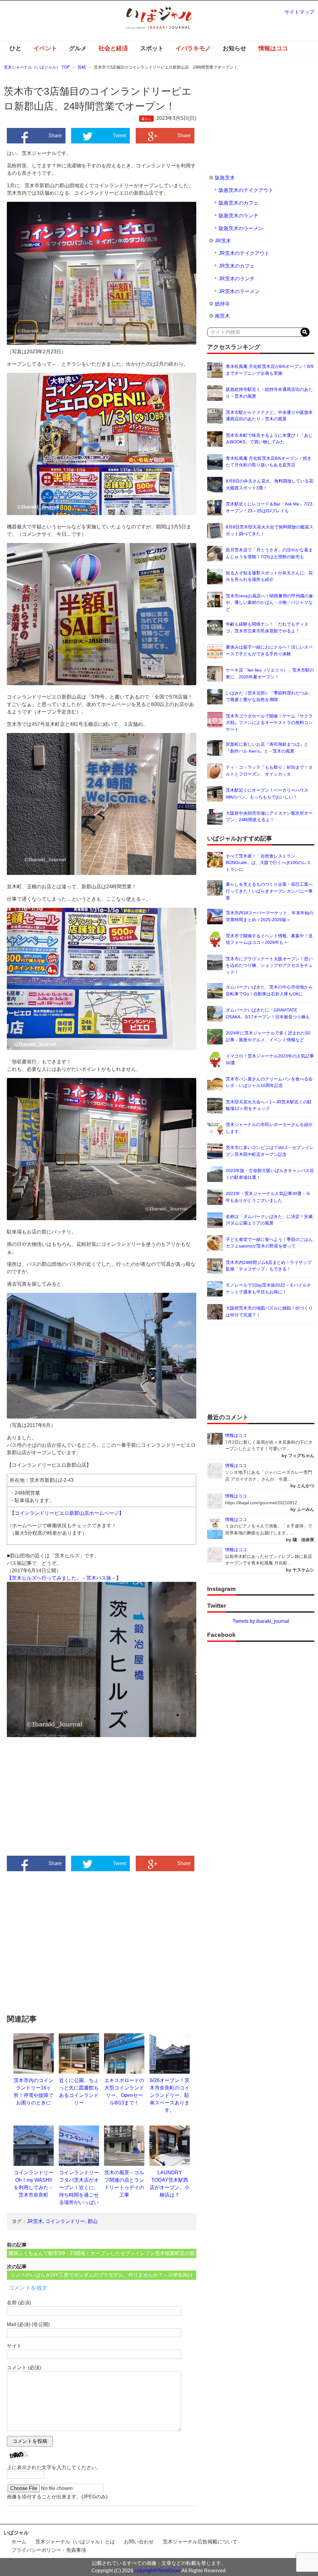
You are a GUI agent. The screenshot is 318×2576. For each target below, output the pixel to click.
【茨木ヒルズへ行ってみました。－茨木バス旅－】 (64, 1578)
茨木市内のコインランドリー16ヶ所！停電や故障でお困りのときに (34, 2092)
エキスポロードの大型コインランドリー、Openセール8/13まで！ (124, 2092)
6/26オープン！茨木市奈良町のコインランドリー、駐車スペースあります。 (170, 2095)
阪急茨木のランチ (238, 216)
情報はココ (273, 48)
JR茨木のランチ (237, 279)
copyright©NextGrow (157, 2571)
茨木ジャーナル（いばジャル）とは (75, 2542)
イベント (45, 48)
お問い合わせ (139, 2542)
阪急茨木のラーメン (241, 228)
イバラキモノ (193, 48)
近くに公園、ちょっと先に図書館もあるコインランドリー (79, 2092)
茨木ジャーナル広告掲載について (200, 2542)
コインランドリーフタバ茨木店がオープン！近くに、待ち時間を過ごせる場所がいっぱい (79, 2187)
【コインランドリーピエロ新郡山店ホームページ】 (67, 1513)
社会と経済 (113, 48)
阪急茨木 (225, 178)
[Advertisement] (54, 1804)
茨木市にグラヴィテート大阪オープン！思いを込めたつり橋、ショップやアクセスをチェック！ (269, 965)
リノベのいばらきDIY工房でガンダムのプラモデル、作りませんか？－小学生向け (102, 2275)
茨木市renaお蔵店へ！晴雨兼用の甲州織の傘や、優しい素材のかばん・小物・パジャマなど (269, 602)
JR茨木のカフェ (237, 266)
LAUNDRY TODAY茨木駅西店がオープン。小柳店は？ (170, 2184)
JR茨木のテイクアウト (244, 253)
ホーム (19, 2542)
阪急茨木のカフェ (238, 203)
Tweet (119, 136)
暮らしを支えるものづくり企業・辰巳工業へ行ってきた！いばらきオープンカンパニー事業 (269, 891)
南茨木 (222, 316)
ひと (16, 48)
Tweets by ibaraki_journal (261, 1621)
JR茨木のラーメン (239, 291)
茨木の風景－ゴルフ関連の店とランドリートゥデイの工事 (124, 2184)
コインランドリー (65, 2221)
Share (55, 136)
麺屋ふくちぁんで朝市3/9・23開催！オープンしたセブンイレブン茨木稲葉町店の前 (102, 2253)
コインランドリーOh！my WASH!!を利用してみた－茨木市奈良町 (34, 2184)
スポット (152, 48)
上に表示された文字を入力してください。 (54, 2467)
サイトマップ (299, 12)
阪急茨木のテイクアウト (246, 190)
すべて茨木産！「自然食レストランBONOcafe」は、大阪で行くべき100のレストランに (268, 863)
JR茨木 (35, 2221)
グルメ (78, 48)
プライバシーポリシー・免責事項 (49, 2550)
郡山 (93, 2221)
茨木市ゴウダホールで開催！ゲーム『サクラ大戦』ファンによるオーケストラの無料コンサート (269, 723)
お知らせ (234, 48)
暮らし (146, 119)
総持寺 (222, 304)
